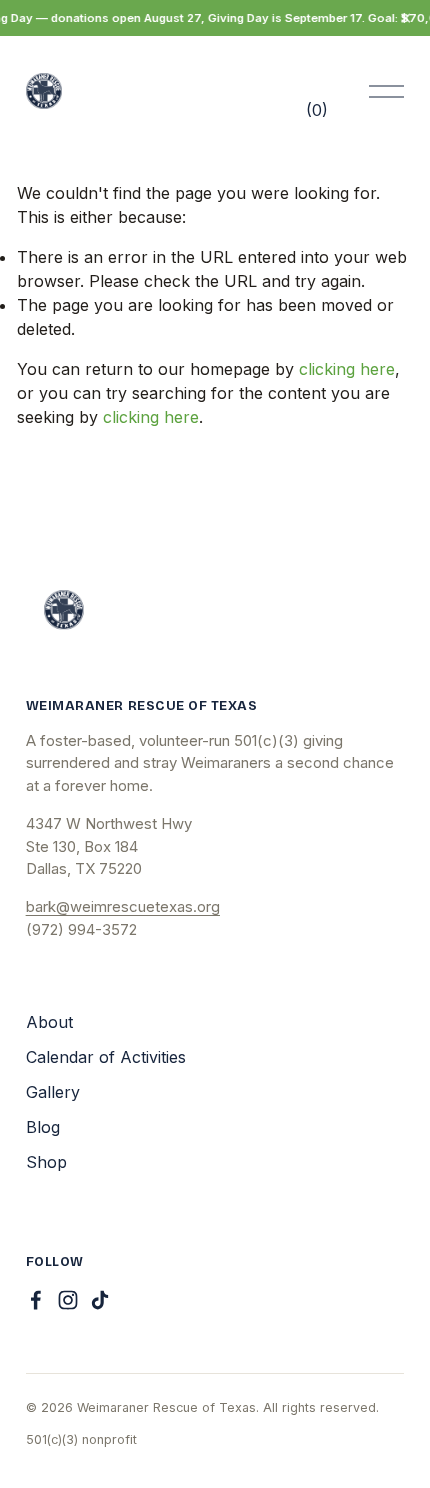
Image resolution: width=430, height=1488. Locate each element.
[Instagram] (68, 1300)
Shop (46, 1162)
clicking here (347, 369)
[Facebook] (36, 1300)
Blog (43, 1127)
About (49, 1022)
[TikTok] (100, 1300)
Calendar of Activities (106, 1057)
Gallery (53, 1092)
